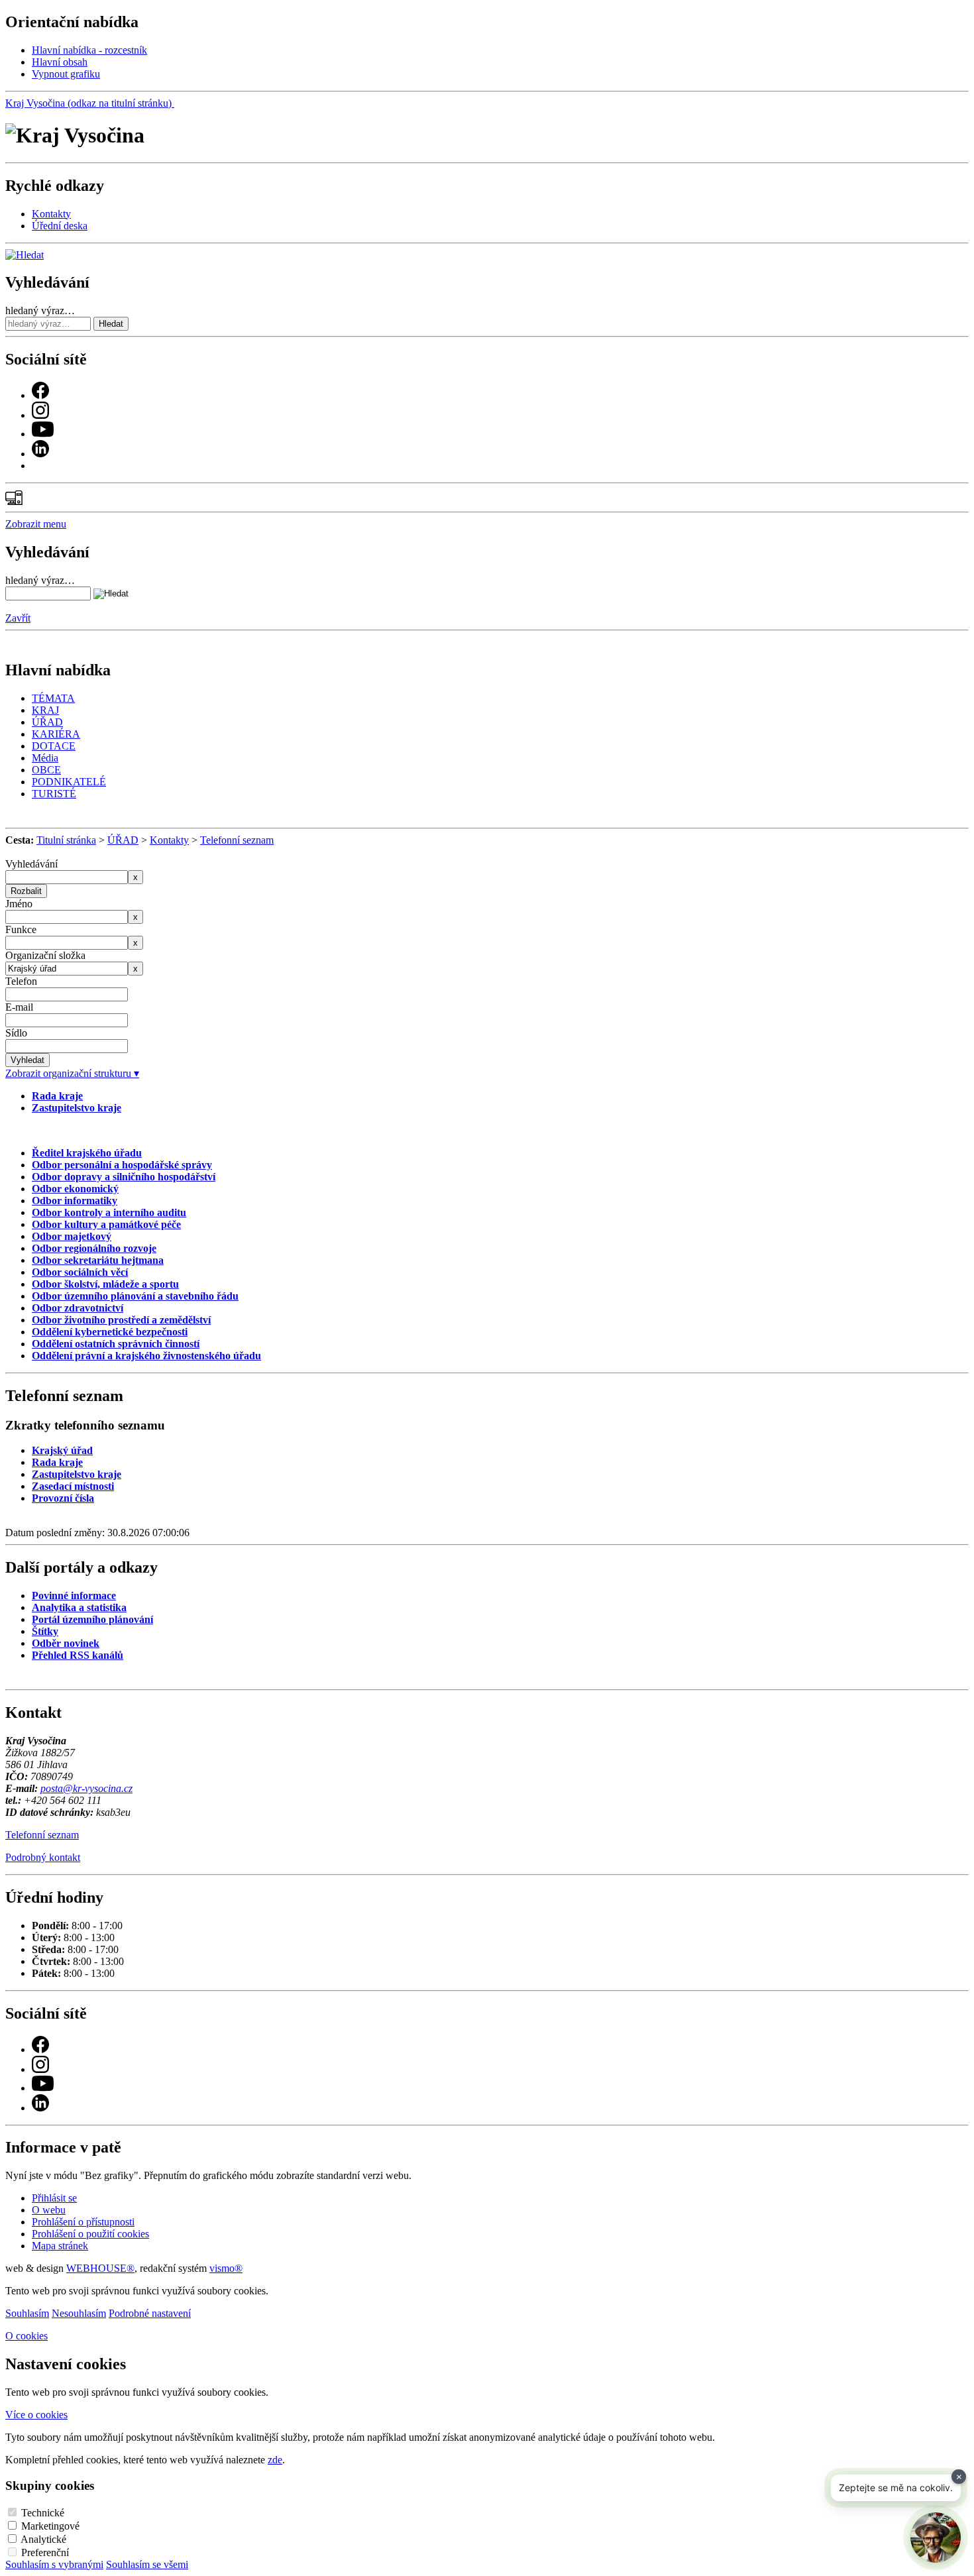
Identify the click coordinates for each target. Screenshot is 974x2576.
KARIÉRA (56, 734)
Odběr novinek (66, 1643)
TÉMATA (53, 698)
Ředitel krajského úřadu (87, 1153)
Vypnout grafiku (66, 74)
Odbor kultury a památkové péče (106, 1224)
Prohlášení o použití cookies (90, 2234)
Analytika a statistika (79, 1607)
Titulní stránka (66, 840)
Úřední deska (60, 226)
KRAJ (45, 710)
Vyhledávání (31, 864)
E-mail (19, 1007)
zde (275, 2460)
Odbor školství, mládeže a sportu (105, 1284)
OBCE (46, 770)
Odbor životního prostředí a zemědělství (121, 1320)
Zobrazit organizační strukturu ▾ (72, 1073)
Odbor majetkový (72, 1236)
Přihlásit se (54, 2198)
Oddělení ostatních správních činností (116, 1344)
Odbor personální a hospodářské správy (122, 1165)
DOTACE (54, 746)
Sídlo (16, 1033)
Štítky (45, 1631)
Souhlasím (27, 2313)
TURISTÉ (54, 794)
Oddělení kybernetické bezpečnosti (110, 1332)
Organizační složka (45, 955)
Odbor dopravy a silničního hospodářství (124, 1177)
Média (45, 758)
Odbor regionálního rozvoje (94, 1248)
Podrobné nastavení (150, 2313)
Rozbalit (26, 891)
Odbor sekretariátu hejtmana (98, 1260)
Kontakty (51, 214)
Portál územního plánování (92, 1619)
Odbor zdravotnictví (78, 1308)
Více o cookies (36, 2415)
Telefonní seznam (237, 840)
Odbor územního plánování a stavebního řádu (135, 1296)
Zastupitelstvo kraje (77, 1108)
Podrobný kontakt (43, 1857)
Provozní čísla (63, 1498)
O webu (49, 2210)
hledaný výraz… (40, 310)
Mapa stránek (60, 2246)
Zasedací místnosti (73, 1486)
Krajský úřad (62, 1450)
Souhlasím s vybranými (54, 2564)
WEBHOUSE (100, 2268)
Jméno (19, 904)
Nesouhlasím (79, 2313)
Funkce (21, 929)
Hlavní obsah (60, 62)
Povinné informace (74, 1596)
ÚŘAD (47, 722)
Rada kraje (57, 1096)
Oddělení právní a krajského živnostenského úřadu (146, 1356)
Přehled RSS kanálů (78, 1655)
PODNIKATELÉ (69, 782)
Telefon (21, 981)
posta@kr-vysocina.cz (86, 1788)
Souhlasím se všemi (147, 2564)
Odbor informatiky (75, 1201)
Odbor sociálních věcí (80, 1272)
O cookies (27, 2336)
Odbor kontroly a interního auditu (109, 1212)
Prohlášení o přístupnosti (83, 2222)
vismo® (226, 2268)
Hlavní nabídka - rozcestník (89, 50)
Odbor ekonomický (75, 1189)
